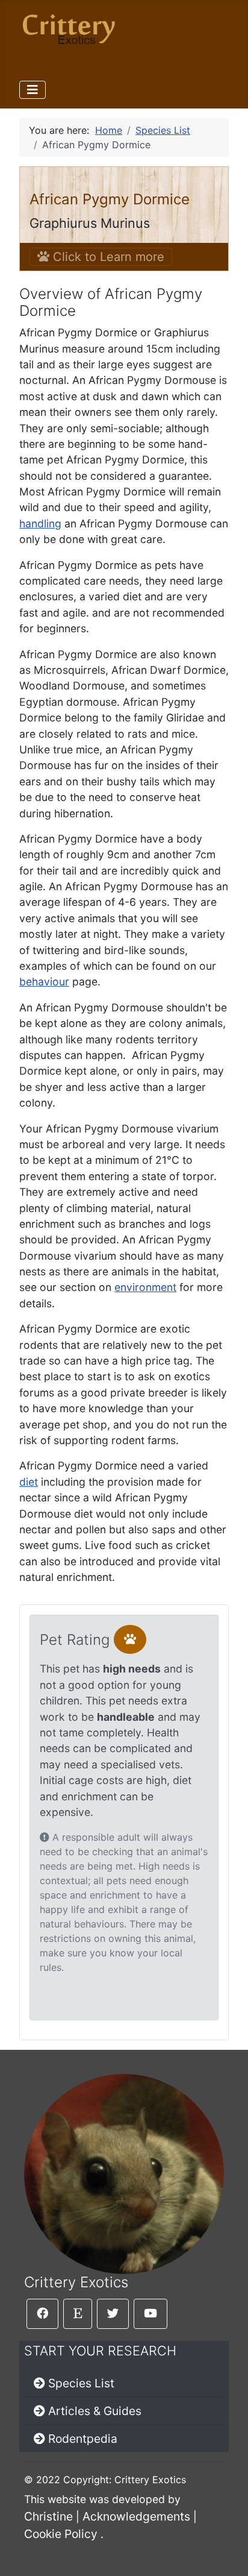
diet (29, 1482)
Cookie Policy (61, 2534)
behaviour (44, 982)
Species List (81, 2383)
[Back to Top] (227, 2554)
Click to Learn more (107, 257)
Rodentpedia (83, 2439)
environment (145, 1287)
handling (40, 523)
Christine (48, 2516)
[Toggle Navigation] (33, 90)
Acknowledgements (136, 2516)
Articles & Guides (95, 2411)
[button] (130, 1639)
